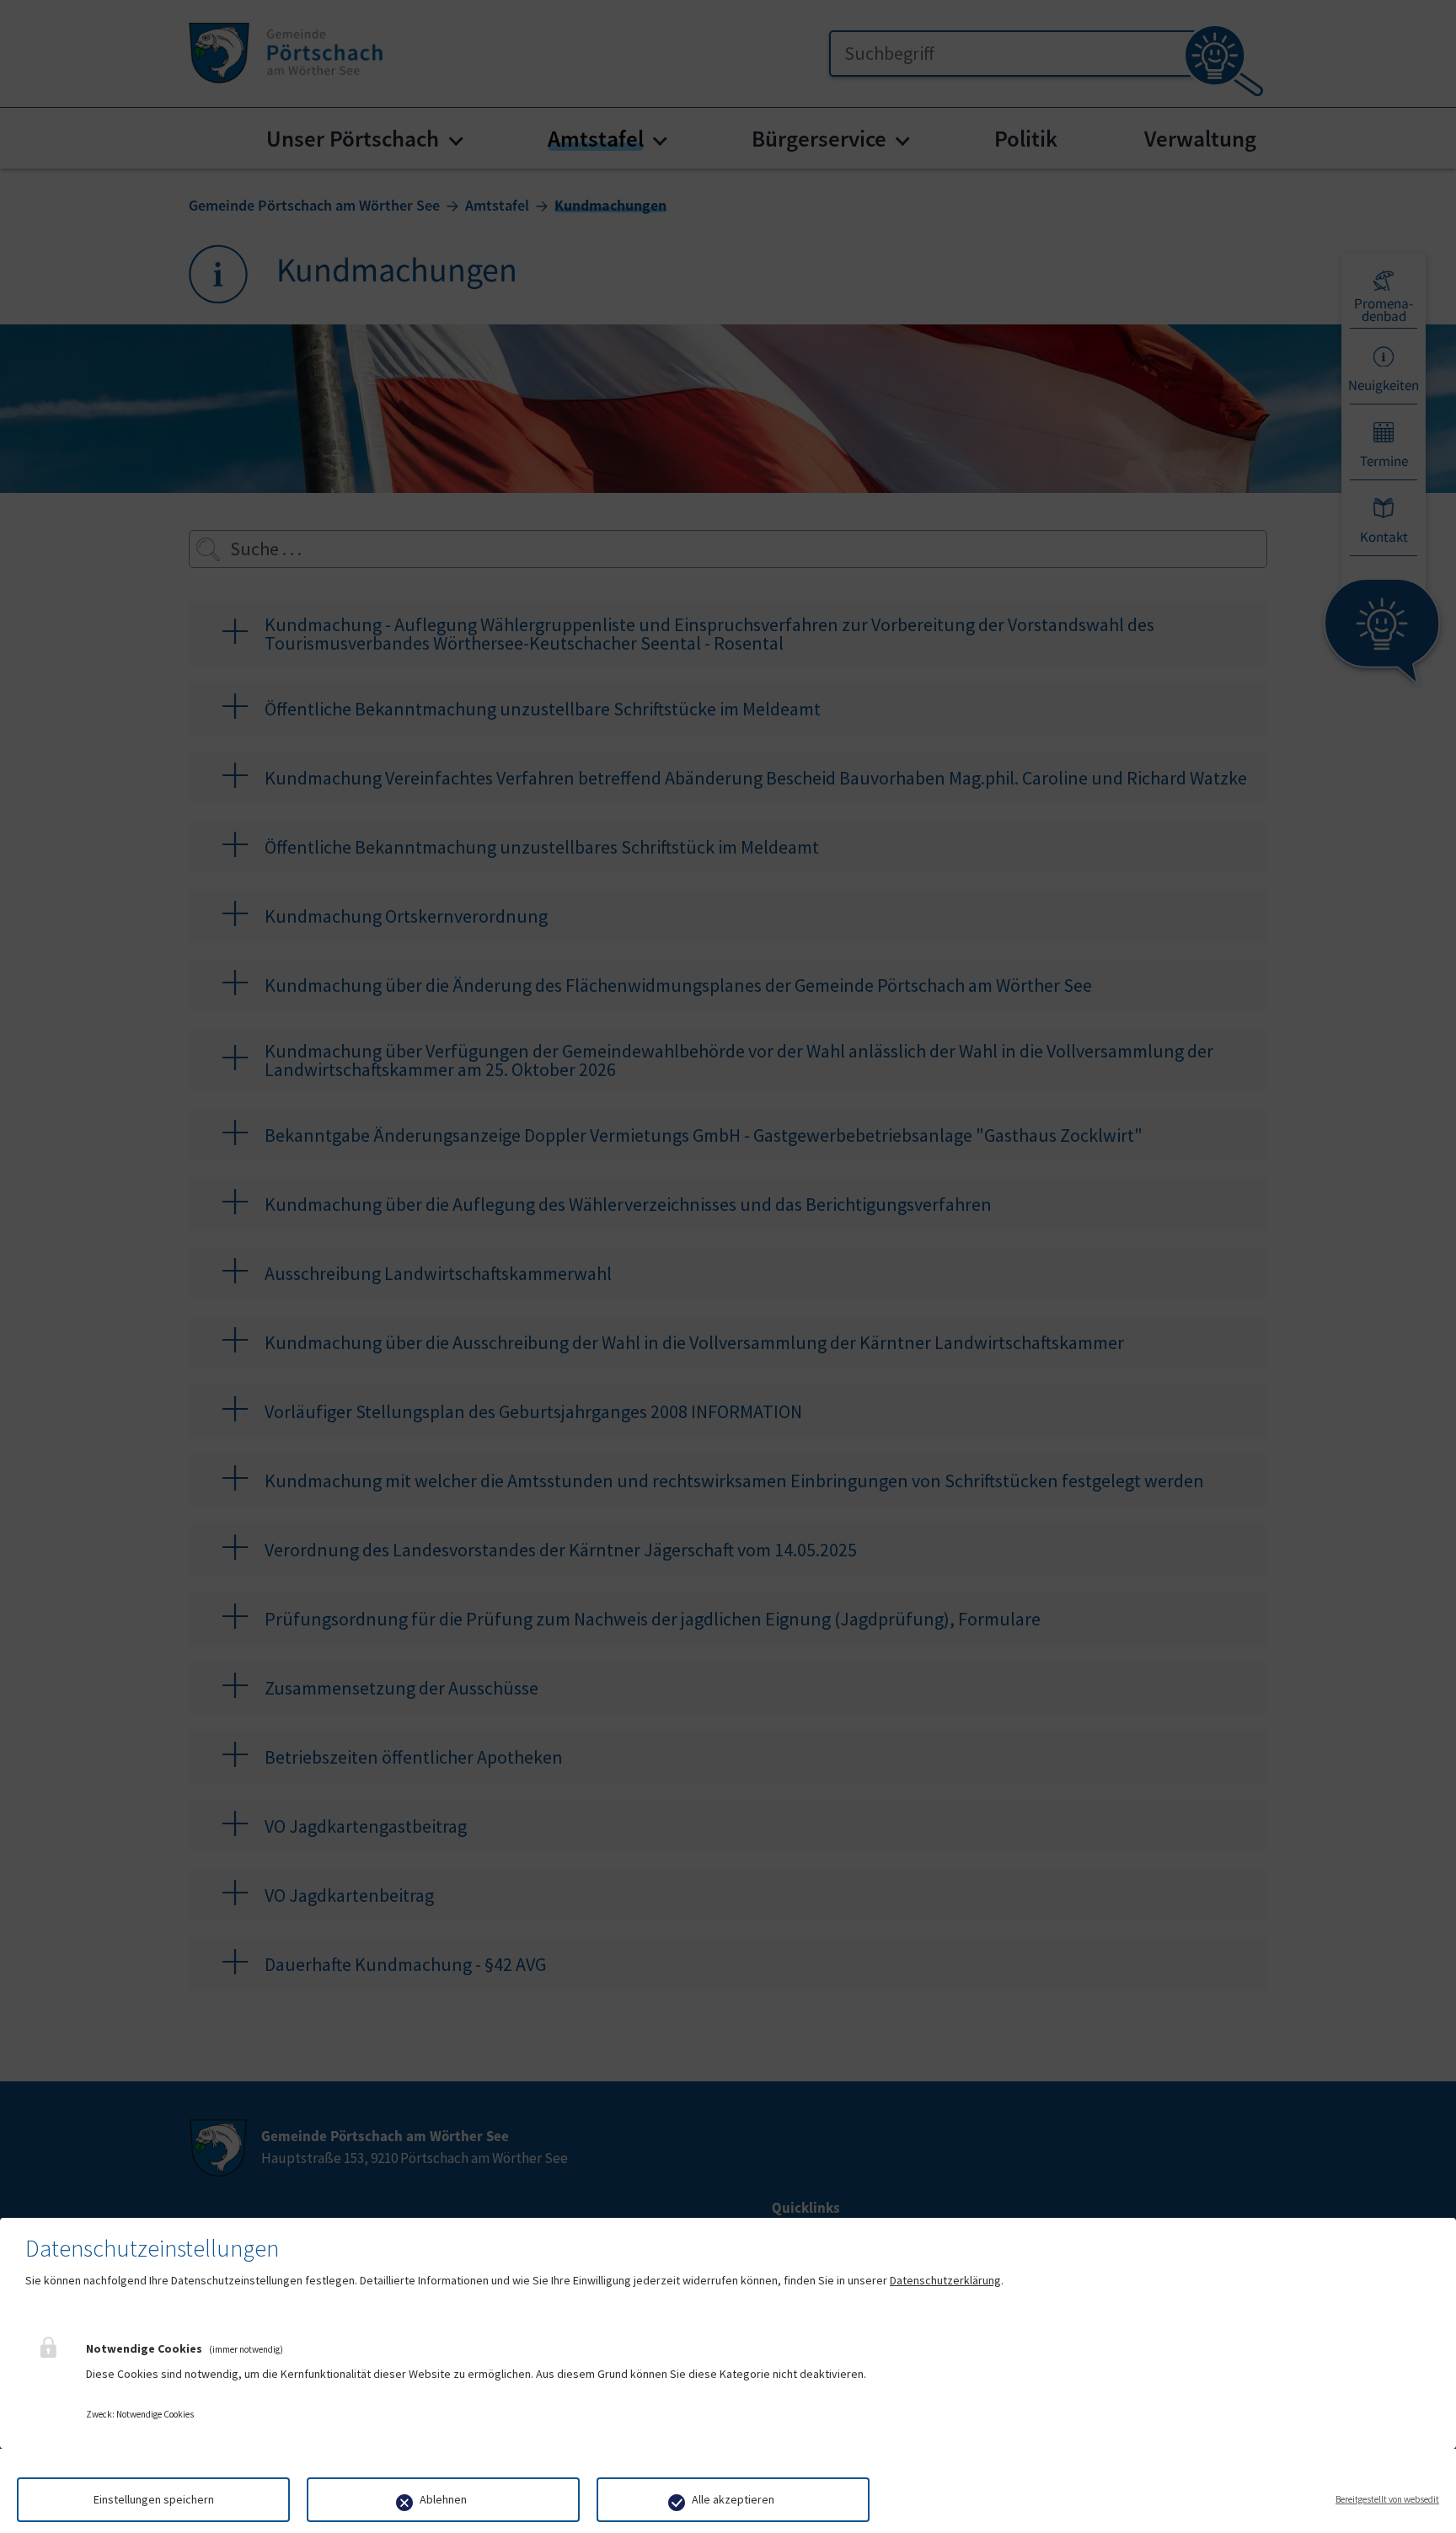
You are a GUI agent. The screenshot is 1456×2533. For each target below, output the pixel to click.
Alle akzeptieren (733, 2499)
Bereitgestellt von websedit (1387, 2499)
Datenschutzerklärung (945, 2280)
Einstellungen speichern (154, 2499)
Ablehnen (443, 2499)
